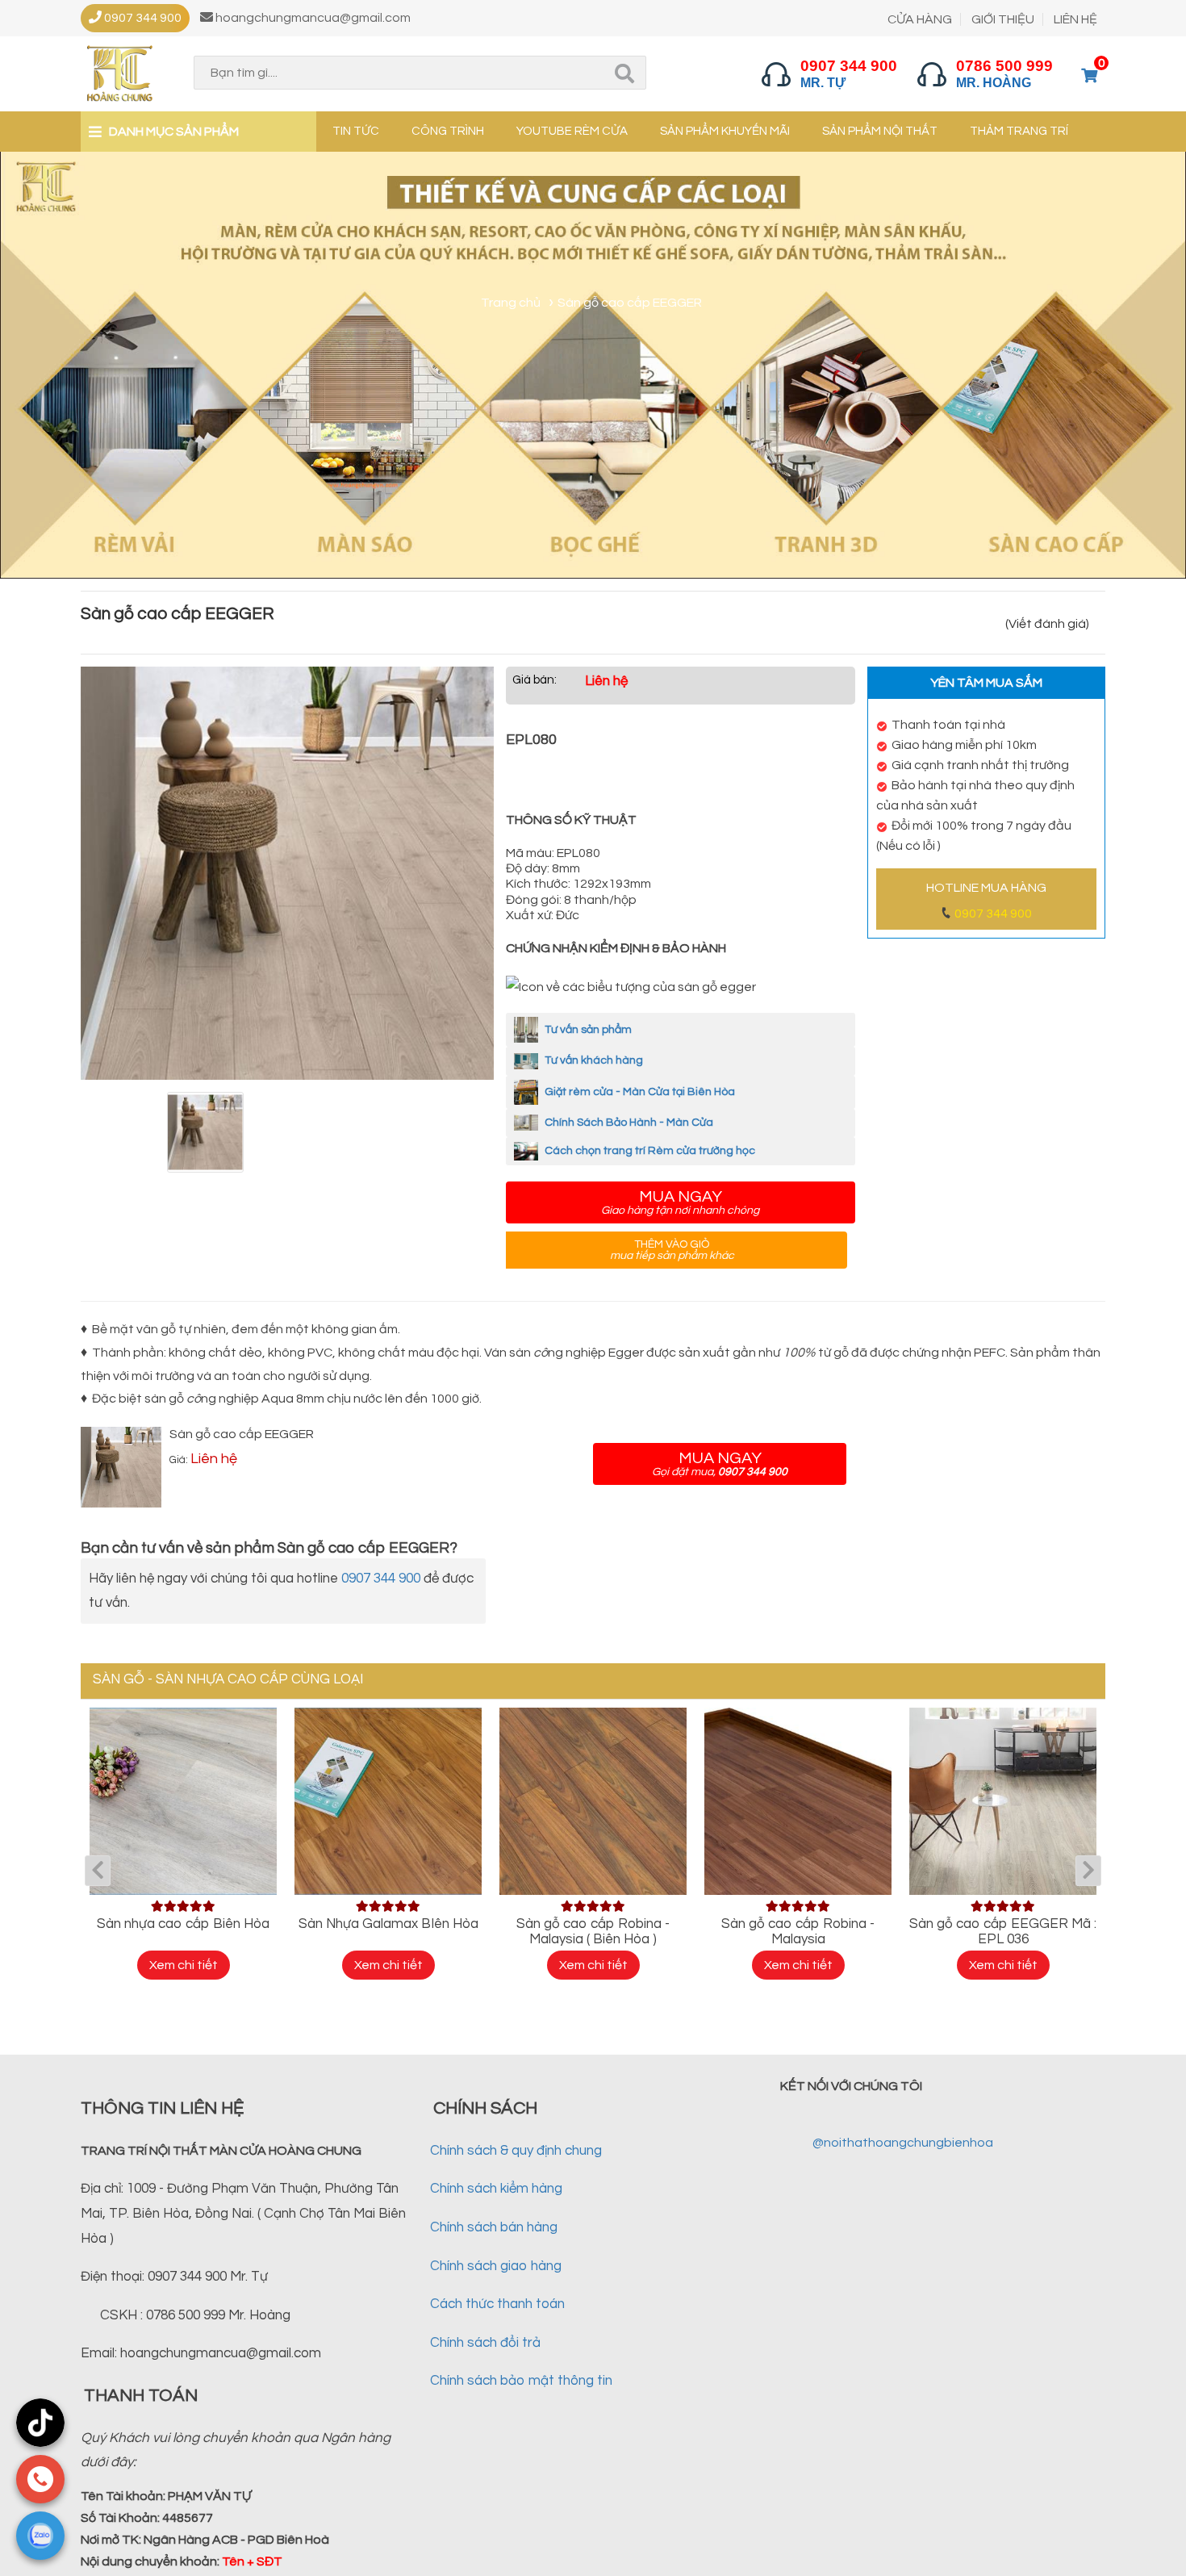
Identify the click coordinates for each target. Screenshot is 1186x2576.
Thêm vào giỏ (672, 1250)
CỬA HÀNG (920, 19)
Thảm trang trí (1019, 131)
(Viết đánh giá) (1047, 624)
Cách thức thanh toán (497, 2304)
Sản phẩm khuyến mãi (725, 131)
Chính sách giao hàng (496, 2266)
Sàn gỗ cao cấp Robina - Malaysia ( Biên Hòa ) (593, 1932)
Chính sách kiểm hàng (496, 2189)
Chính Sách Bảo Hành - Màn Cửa (628, 1123)
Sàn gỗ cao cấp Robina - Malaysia (798, 1932)
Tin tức (356, 131)
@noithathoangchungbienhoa (903, 2143)
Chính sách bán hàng (494, 2227)
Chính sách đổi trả (485, 2343)
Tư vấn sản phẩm (587, 1030)
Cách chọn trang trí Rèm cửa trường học (649, 1151)
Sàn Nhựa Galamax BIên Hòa (388, 1924)
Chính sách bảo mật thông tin (521, 2381)
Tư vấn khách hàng (593, 1060)
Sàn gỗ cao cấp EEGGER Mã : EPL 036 (1003, 1932)
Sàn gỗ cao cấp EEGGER (242, 1434)
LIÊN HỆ (1075, 19)
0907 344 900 (993, 914)
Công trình (448, 131)
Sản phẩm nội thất (880, 131)
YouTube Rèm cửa (572, 131)
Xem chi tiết (184, 1965)
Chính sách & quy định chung (516, 2151)
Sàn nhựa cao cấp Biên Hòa (183, 1924)
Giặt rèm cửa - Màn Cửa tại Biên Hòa (639, 1092)
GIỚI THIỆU (1003, 19)
